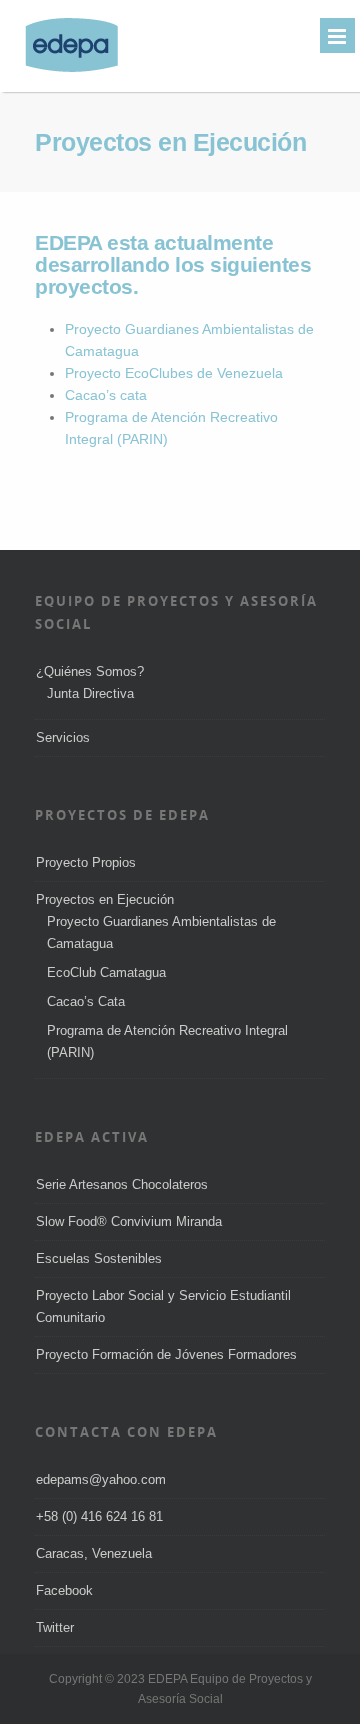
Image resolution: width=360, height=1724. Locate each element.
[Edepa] (61, 70)
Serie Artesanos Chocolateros (122, 1184)
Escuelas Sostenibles (99, 1258)
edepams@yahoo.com (101, 1479)
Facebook (64, 1590)
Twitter (55, 1627)
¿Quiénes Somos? (90, 671)
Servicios (63, 737)
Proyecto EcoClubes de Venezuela (174, 373)
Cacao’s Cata (86, 1001)
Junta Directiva (90, 693)
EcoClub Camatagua (106, 972)
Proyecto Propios (86, 862)
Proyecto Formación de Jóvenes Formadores (166, 1354)
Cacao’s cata (106, 395)
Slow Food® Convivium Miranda (129, 1221)
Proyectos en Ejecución (105, 899)
